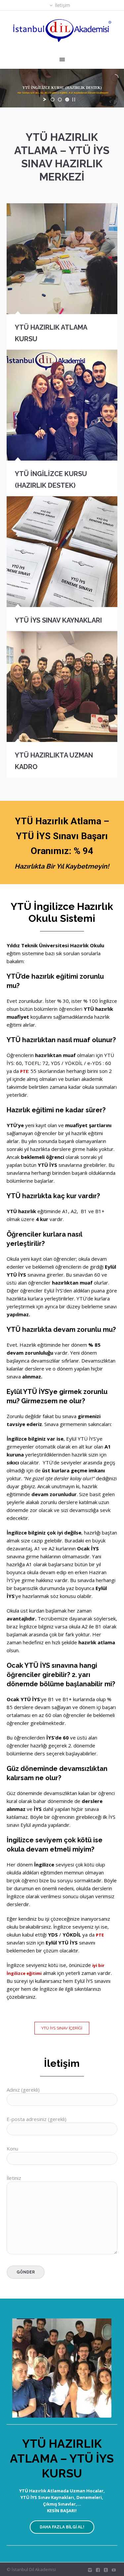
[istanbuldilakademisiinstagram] (90, 2570)
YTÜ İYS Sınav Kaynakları (58, 620)
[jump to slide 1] (53, 100)
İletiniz (14, 2178)
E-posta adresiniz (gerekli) (37, 2119)
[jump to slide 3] (67, 100)
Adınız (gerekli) (23, 2090)
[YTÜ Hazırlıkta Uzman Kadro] (62, 687)
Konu (12, 2148)
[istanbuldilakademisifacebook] (98, 2570)
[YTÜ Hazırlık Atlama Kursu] (62, 259)
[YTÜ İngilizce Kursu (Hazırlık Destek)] (62, 405)
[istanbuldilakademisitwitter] (106, 2570)
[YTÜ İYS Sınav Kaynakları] (62, 552)
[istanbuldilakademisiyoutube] (114, 2570)
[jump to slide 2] (60, 100)
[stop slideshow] (74, 100)
